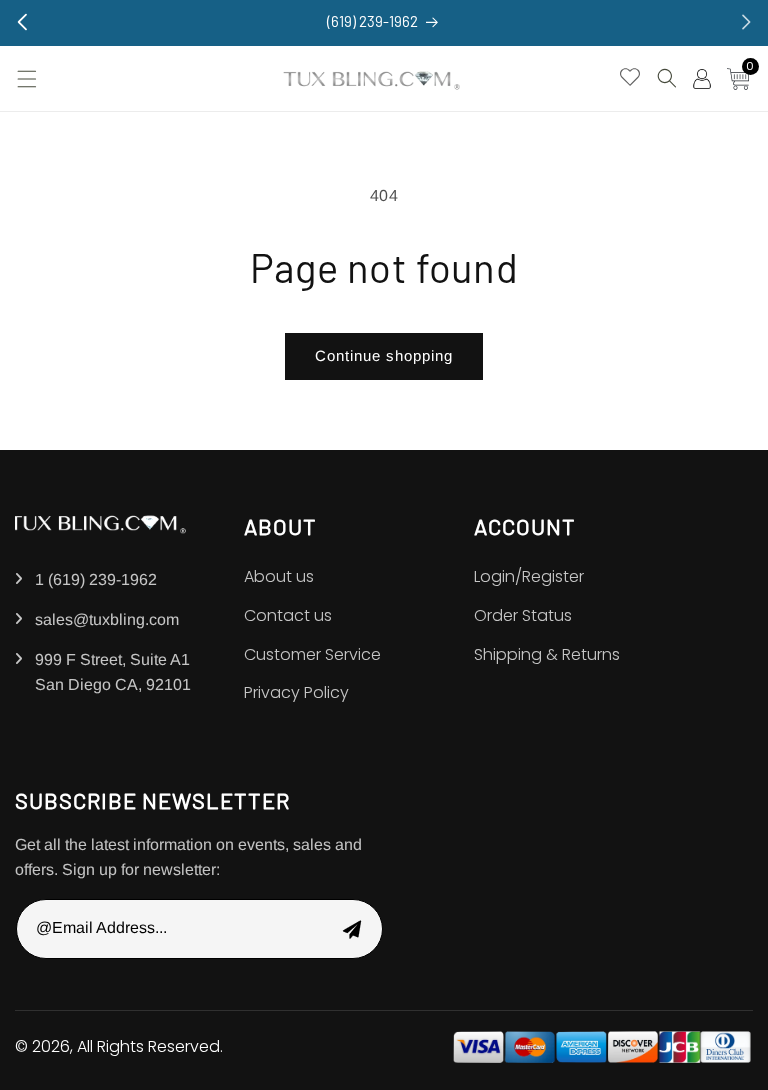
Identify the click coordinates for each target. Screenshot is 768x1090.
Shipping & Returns (547, 654)
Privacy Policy (296, 692)
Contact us (288, 615)
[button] (25, 79)
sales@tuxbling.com (107, 619)
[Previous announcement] (22, 22)
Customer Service (312, 654)
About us (279, 576)
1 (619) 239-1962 (96, 579)
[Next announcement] (746, 22)
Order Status (523, 615)
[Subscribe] (352, 929)
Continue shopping (384, 355)
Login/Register (529, 576)
